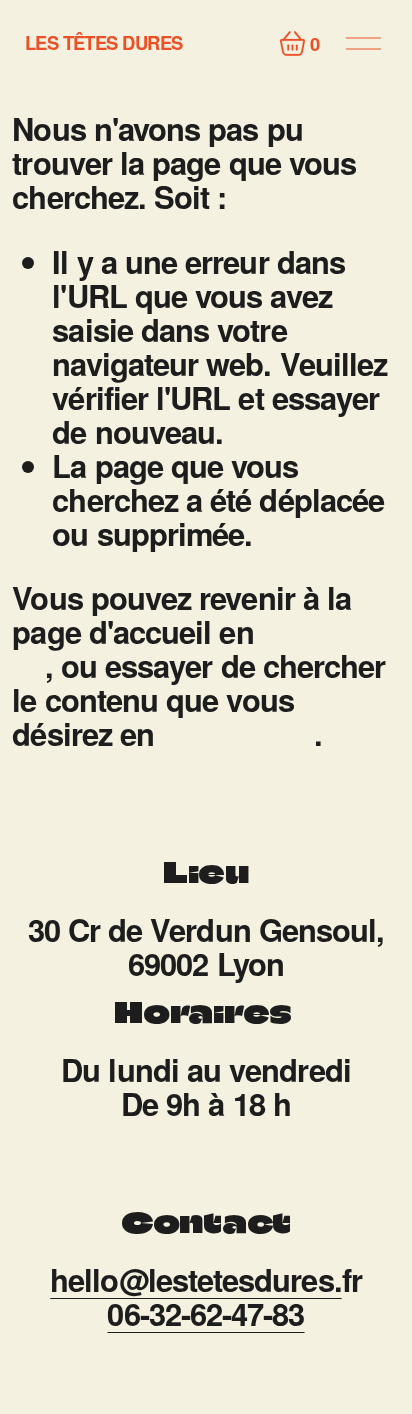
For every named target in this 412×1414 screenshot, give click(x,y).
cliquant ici (238, 733)
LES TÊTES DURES (104, 42)
